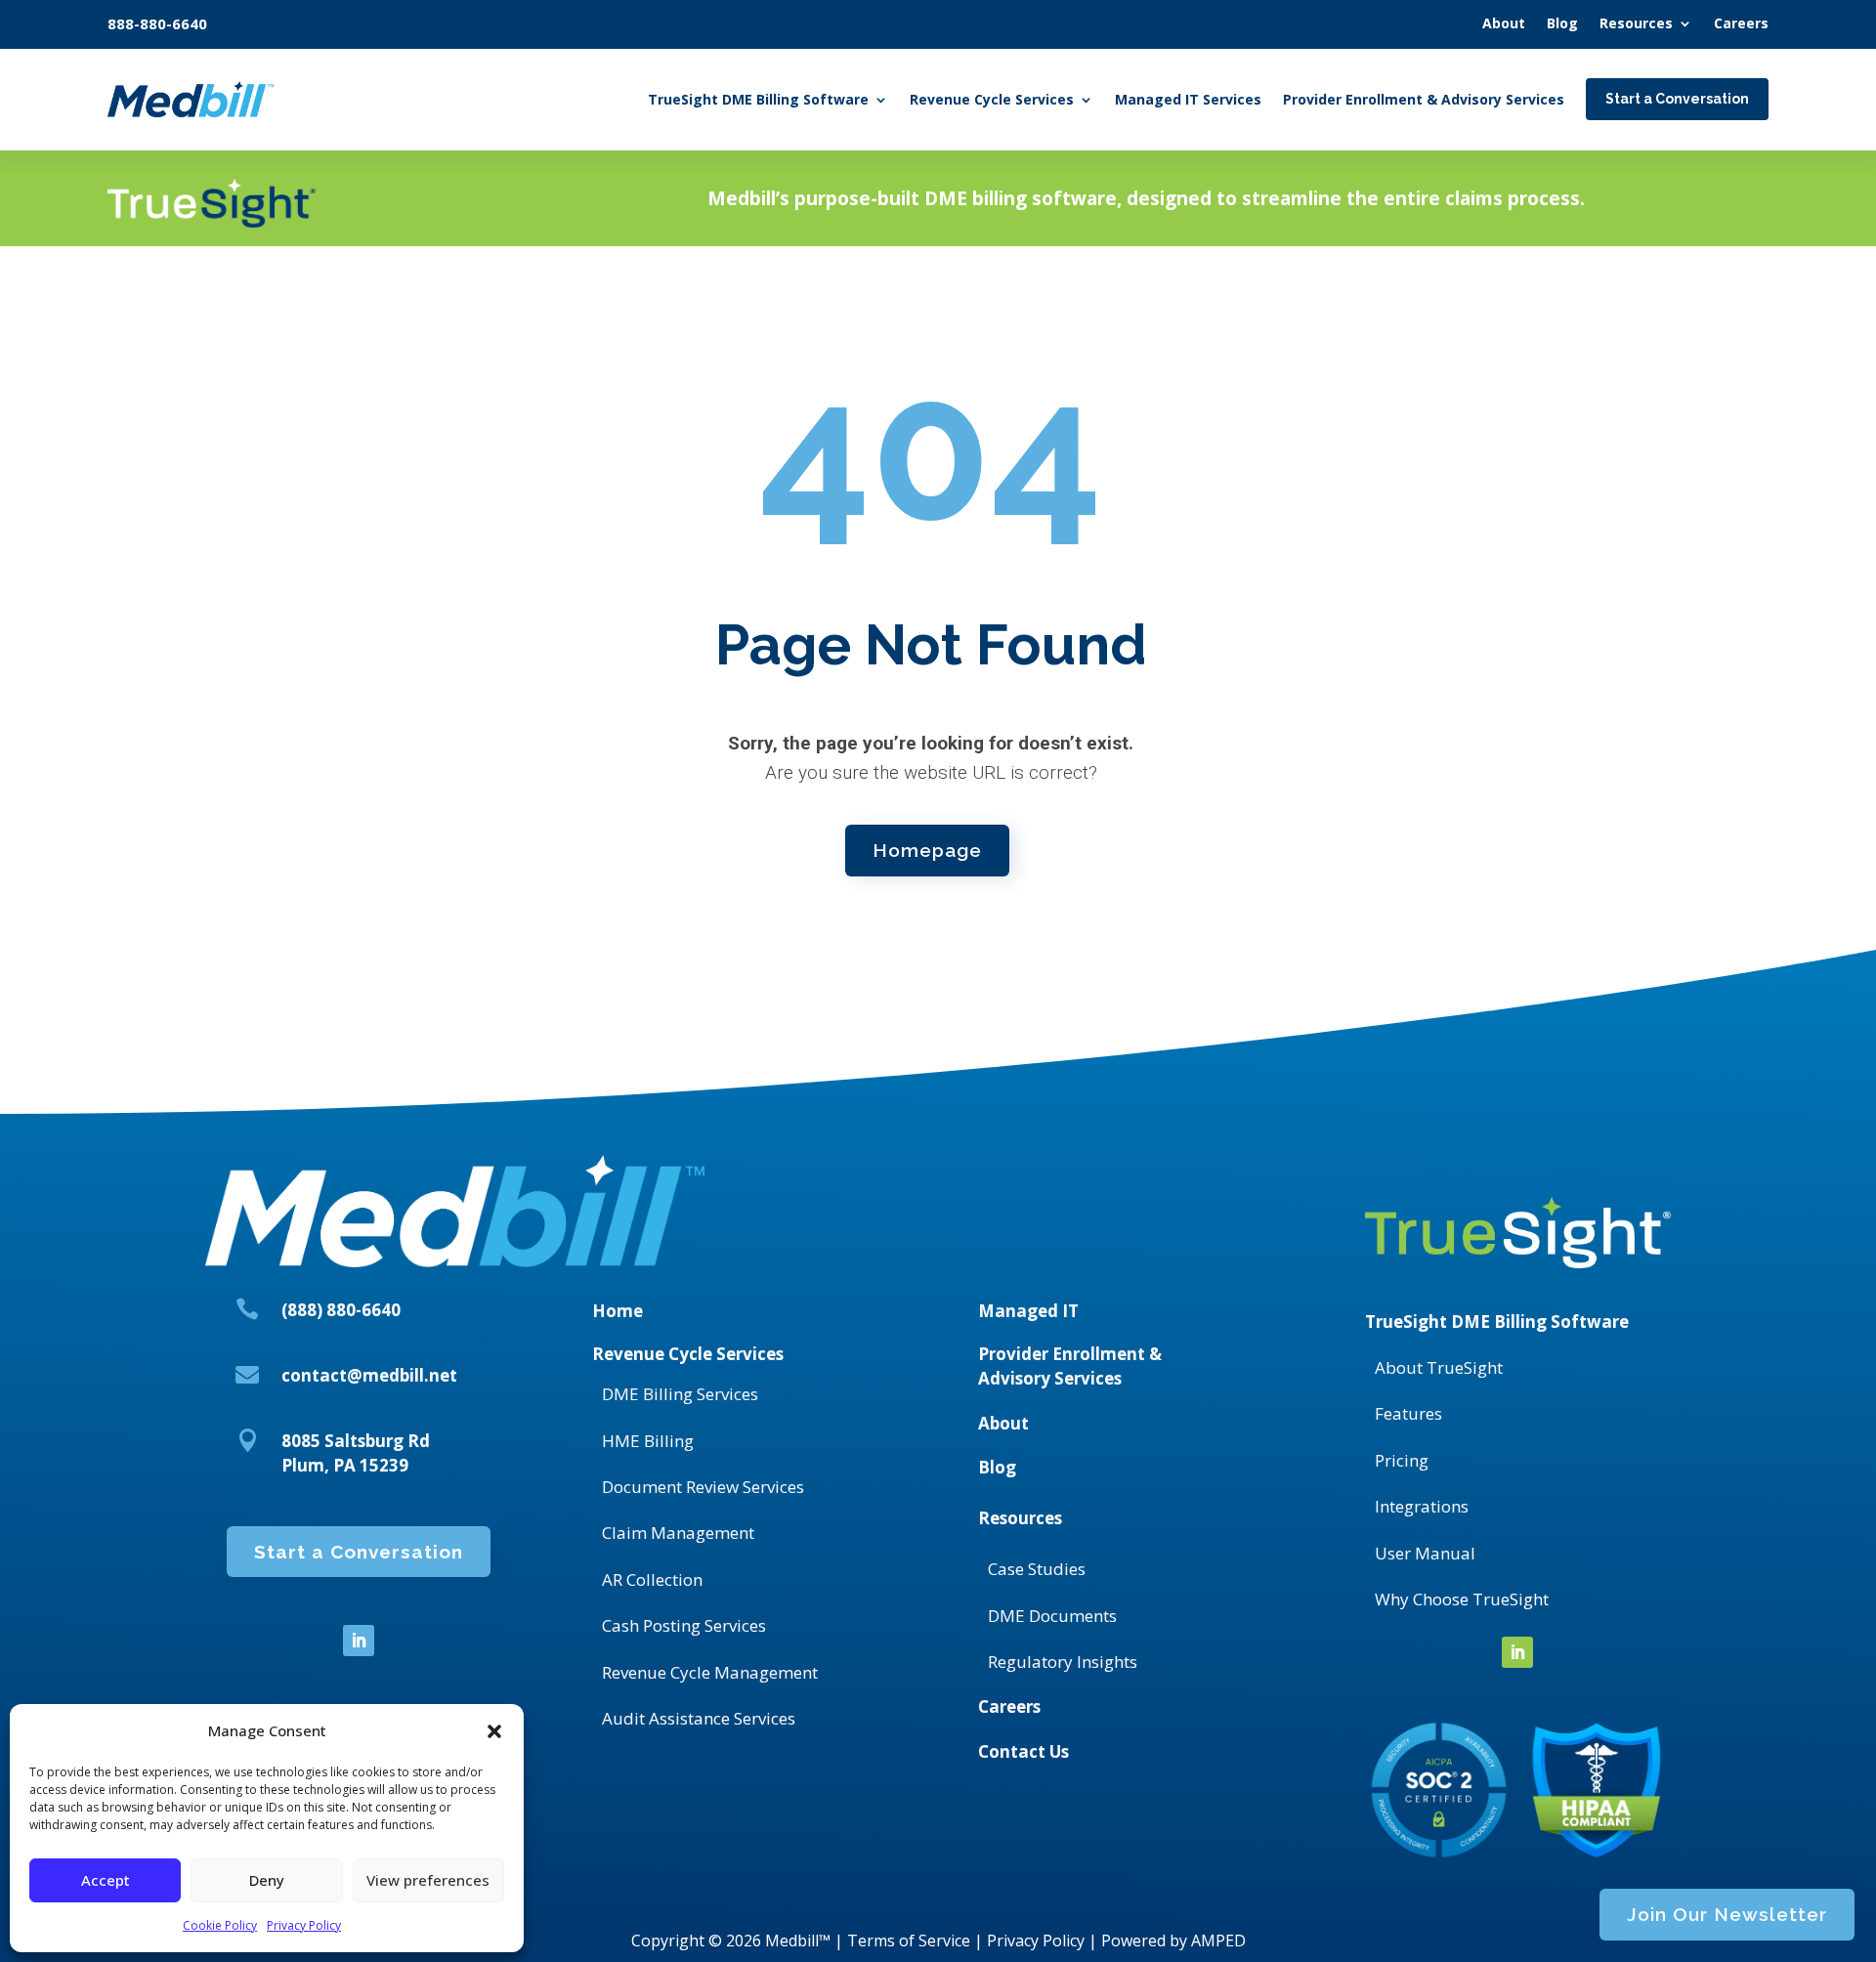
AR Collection (652, 1579)
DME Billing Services (680, 1394)
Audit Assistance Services (699, 1718)
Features (1408, 1413)
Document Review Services (703, 1487)
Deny (267, 1880)
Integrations (1422, 1506)
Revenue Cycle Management (710, 1672)
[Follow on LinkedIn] (359, 1641)
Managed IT (1028, 1311)
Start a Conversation (359, 1552)
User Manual (1425, 1553)
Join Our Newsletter (1727, 1914)
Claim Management (678, 1533)
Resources (1020, 1518)
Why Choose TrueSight (1462, 1599)
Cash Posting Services (684, 1625)
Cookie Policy (220, 1925)
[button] (494, 1731)
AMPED (1218, 1941)
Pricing (1402, 1460)
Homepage (927, 850)
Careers (1009, 1706)
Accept (106, 1880)
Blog (997, 1467)
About (1003, 1423)
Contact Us (1023, 1751)
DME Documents (1052, 1616)
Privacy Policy (304, 1925)
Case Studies (1037, 1569)
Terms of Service (909, 1941)
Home (618, 1311)
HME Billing (648, 1441)
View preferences (428, 1880)
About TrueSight (1439, 1367)
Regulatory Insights (1063, 1662)
